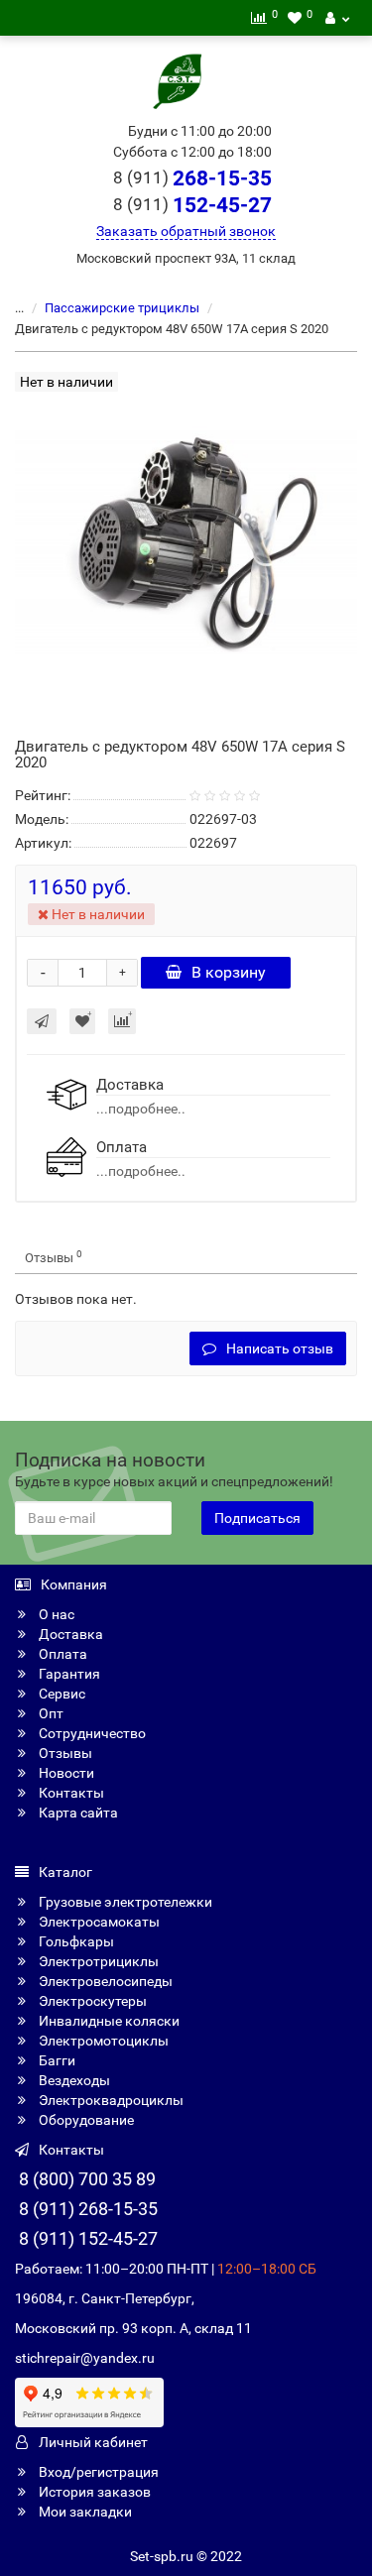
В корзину (229, 972)
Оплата (62, 1654)
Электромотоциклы (102, 2041)
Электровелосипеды (104, 1981)
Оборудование (85, 2120)
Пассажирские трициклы (122, 308)
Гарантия (68, 1674)
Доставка (69, 1634)
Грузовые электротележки (124, 1902)
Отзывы (54, 1257)
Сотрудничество (91, 1733)
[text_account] (337, 18)
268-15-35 (192, 178)
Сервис (61, 1694)
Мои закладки (84, 2512)
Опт (50, 1713)
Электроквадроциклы (110, 2100)
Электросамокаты (98, 1922)
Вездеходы (73, 2080)
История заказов (93, 2492)
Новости (65, 1773)
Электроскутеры (91, 2001)
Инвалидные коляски (108, 2021)
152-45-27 (192, 205)
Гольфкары (75, 1941)
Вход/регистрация (97, 2472)
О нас (55, 1614)
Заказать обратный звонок (186, 231)
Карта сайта (77, 1813)
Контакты (70, 1793)
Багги (56, 2060)
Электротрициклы (97, 1961)
